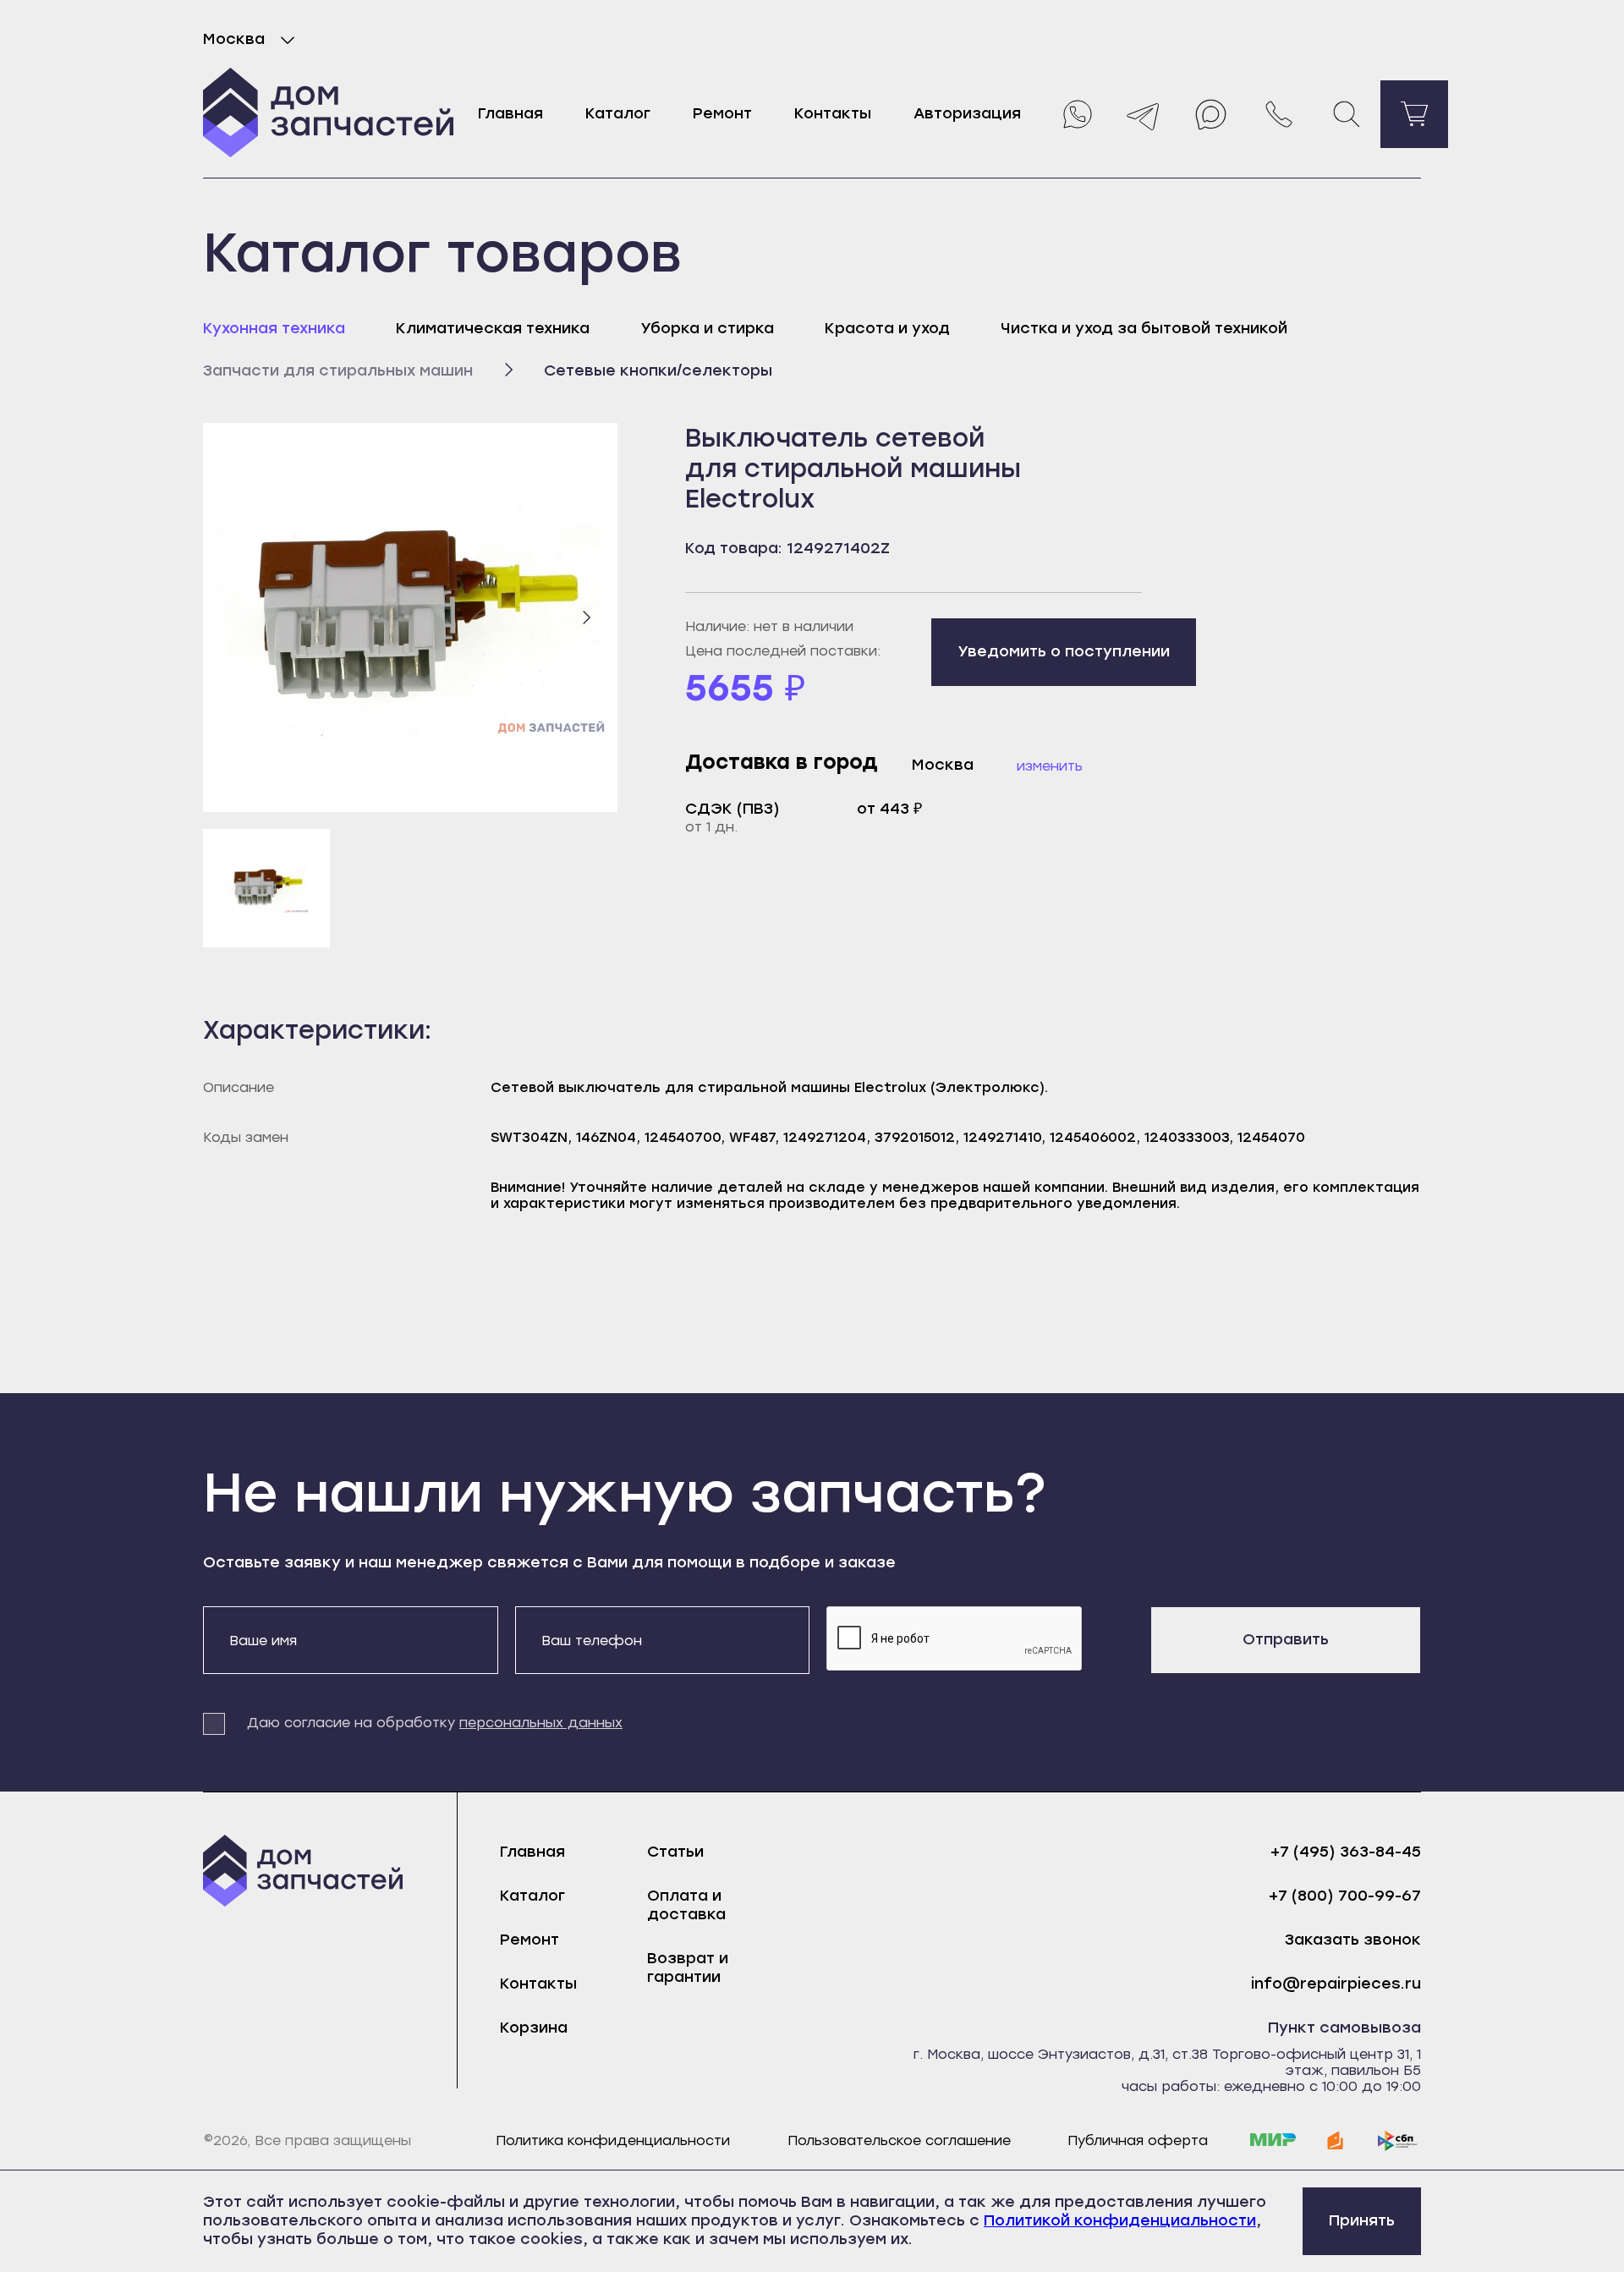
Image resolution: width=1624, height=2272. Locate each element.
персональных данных (541, 1723)
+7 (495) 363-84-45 (1346, 1852)
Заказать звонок (1353, 1940)
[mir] (1273, 2141)
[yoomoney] (1336, 2141)
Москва (234, 39)
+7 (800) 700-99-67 (1345, 1896)
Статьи (675, 1852)
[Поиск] (1347, 114)
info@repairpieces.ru (1336, 1984)
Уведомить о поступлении (1064, 651)
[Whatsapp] (1076, 114)
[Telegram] (1144, 114)
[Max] (1211, 114)
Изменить (1050, 766)
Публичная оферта (1138, 2140)
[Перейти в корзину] (1414, 114)
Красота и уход (887, 328)
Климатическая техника (493, 328)
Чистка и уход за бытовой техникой (1144, 328)
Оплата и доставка (686, 1905)
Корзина (534, 2028)
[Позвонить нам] (1279, 114)
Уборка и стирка (707, 328)
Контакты (833, 113)
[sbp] (1398, 2141)
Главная (510, 113)
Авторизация (967, 113)
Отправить (1286, 1639)
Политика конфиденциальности (613, 2140)
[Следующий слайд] (586, 617)
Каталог (618, 113)
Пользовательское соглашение (899, 2140)
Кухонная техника (274, 328)
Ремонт (722, 113)
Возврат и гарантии (688, 1967)
